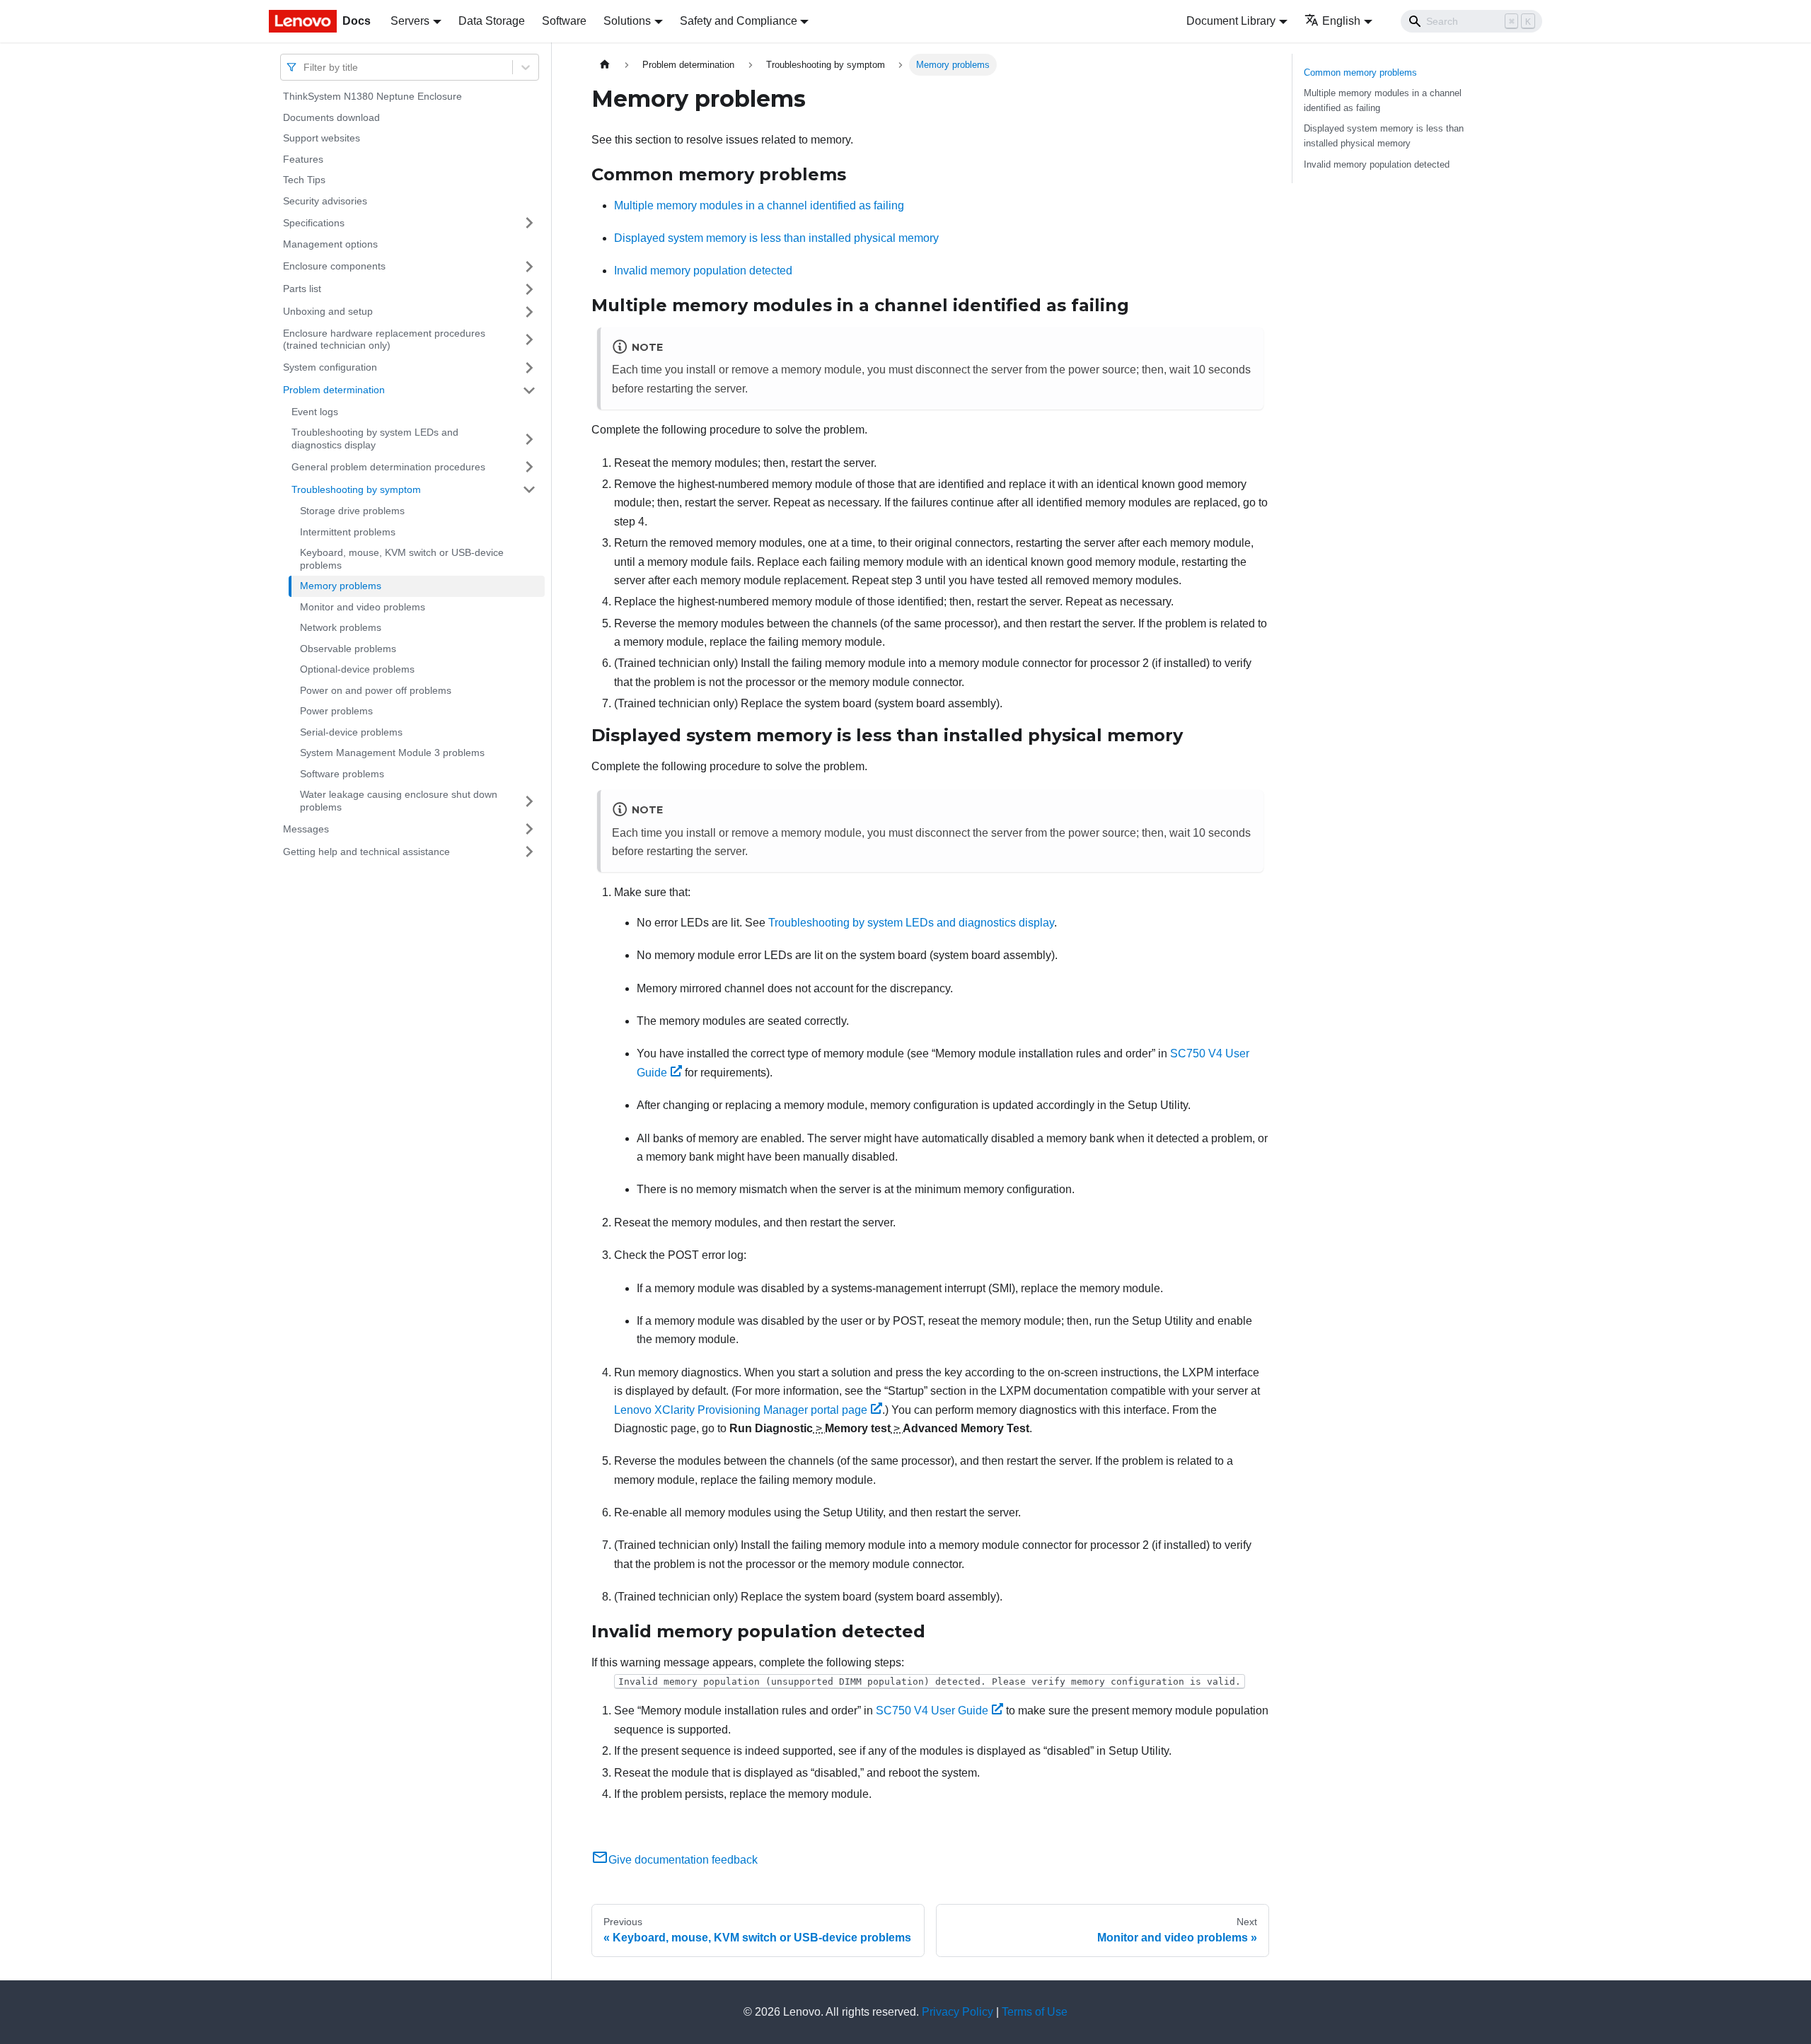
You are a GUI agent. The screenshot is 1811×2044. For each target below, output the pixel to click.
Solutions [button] (627, 21)
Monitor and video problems (363, 607)
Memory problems (341, 586)
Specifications (314, 222)
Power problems (336, 711)
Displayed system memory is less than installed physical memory (776, 238)
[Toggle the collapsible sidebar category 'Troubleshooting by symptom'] (529, 489)
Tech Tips (304, 180)
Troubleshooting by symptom (356, 489)
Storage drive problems (352, 511)
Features (303, 159)
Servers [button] (410, 21)
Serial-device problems (351, 732)
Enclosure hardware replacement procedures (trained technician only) (384, 339)
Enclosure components (334, 266)
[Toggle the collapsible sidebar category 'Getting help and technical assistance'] (529, 852)
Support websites (322, 138)
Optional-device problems (357, 669)
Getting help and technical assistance (366, 851)
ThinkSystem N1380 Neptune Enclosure (372, 96)
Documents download (331, 117)
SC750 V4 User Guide (932, 1711)
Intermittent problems (348, 532)
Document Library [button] (1231, 21)
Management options (330, 244)
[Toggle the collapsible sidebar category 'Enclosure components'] (529, 267)
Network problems (341, 627)
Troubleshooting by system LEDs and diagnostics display (375, 439)
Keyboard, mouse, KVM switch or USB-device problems (402, 559)
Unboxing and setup (328, 311)
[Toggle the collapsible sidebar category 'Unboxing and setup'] (529, 312)
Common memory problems (1360, 72)
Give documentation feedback (683, 1860)
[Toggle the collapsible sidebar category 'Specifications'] (529, 223)
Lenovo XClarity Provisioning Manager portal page (741, 1410)
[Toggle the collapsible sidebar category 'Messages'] (529, 829)
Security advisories (325, 201)
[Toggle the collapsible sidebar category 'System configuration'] (529, 368)
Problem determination (334, 390)
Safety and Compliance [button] (739, 21)
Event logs (315, 412)
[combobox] (305, 67)
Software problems (342, 774)
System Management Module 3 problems (392, 753)
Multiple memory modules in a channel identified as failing (759, 205)
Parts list (302, 289)
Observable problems (348, 649)
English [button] (1341, 21)
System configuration (330, 367)
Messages (306, 828)
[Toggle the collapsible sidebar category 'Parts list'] (529, 289)
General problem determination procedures (388, 466)
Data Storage (492, 21)
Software (564, 21)
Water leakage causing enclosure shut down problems (399, 801)
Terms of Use (1035, 2012)
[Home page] (605, 65)
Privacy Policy (957, 2012)
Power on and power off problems (376, 690)
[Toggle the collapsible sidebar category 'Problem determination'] (529, 390)
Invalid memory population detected (703, 271)
